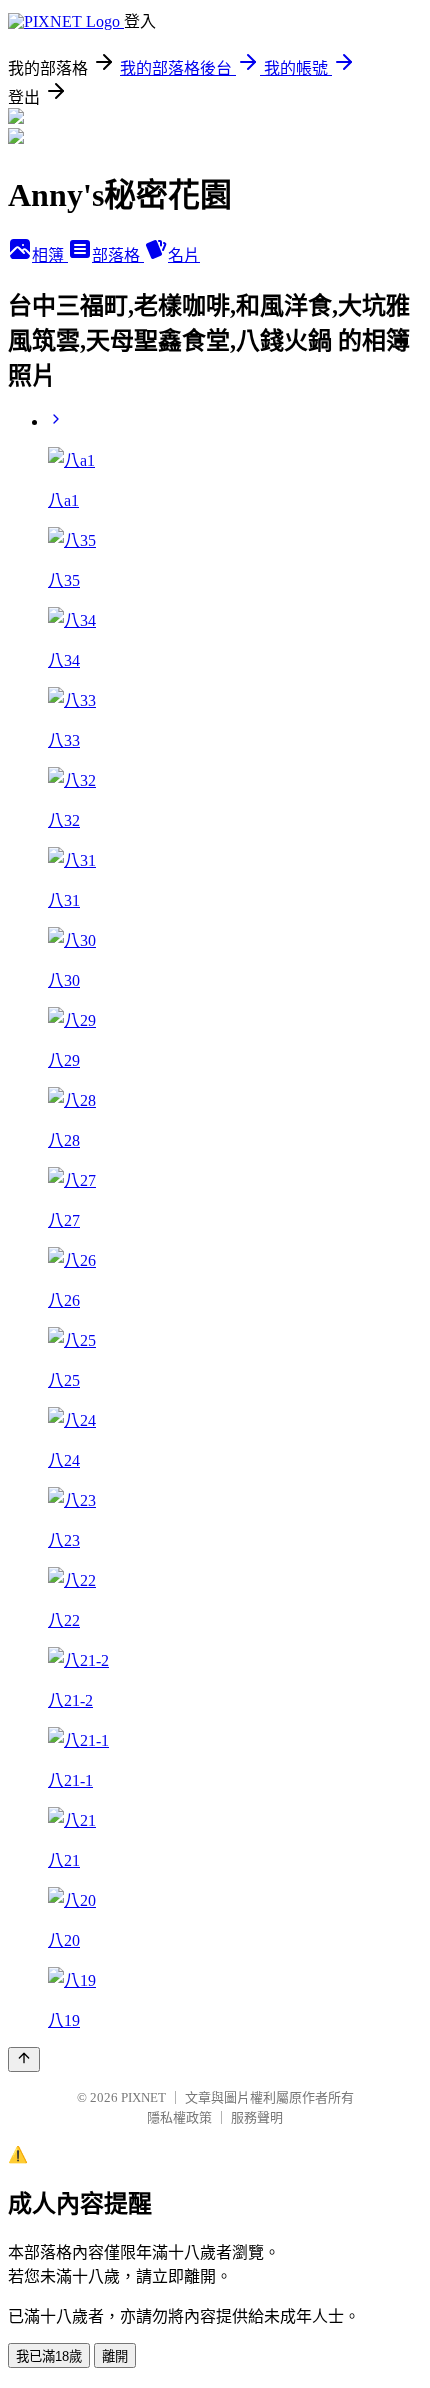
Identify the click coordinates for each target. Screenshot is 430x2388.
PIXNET (143, 2097)
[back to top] (24, 2059)
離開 (115, 2356)
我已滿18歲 (49, 2356)
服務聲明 (257, 2117)
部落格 (118, 255)
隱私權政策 (179, 2117)
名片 (184, 255)
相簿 (50, 255)
